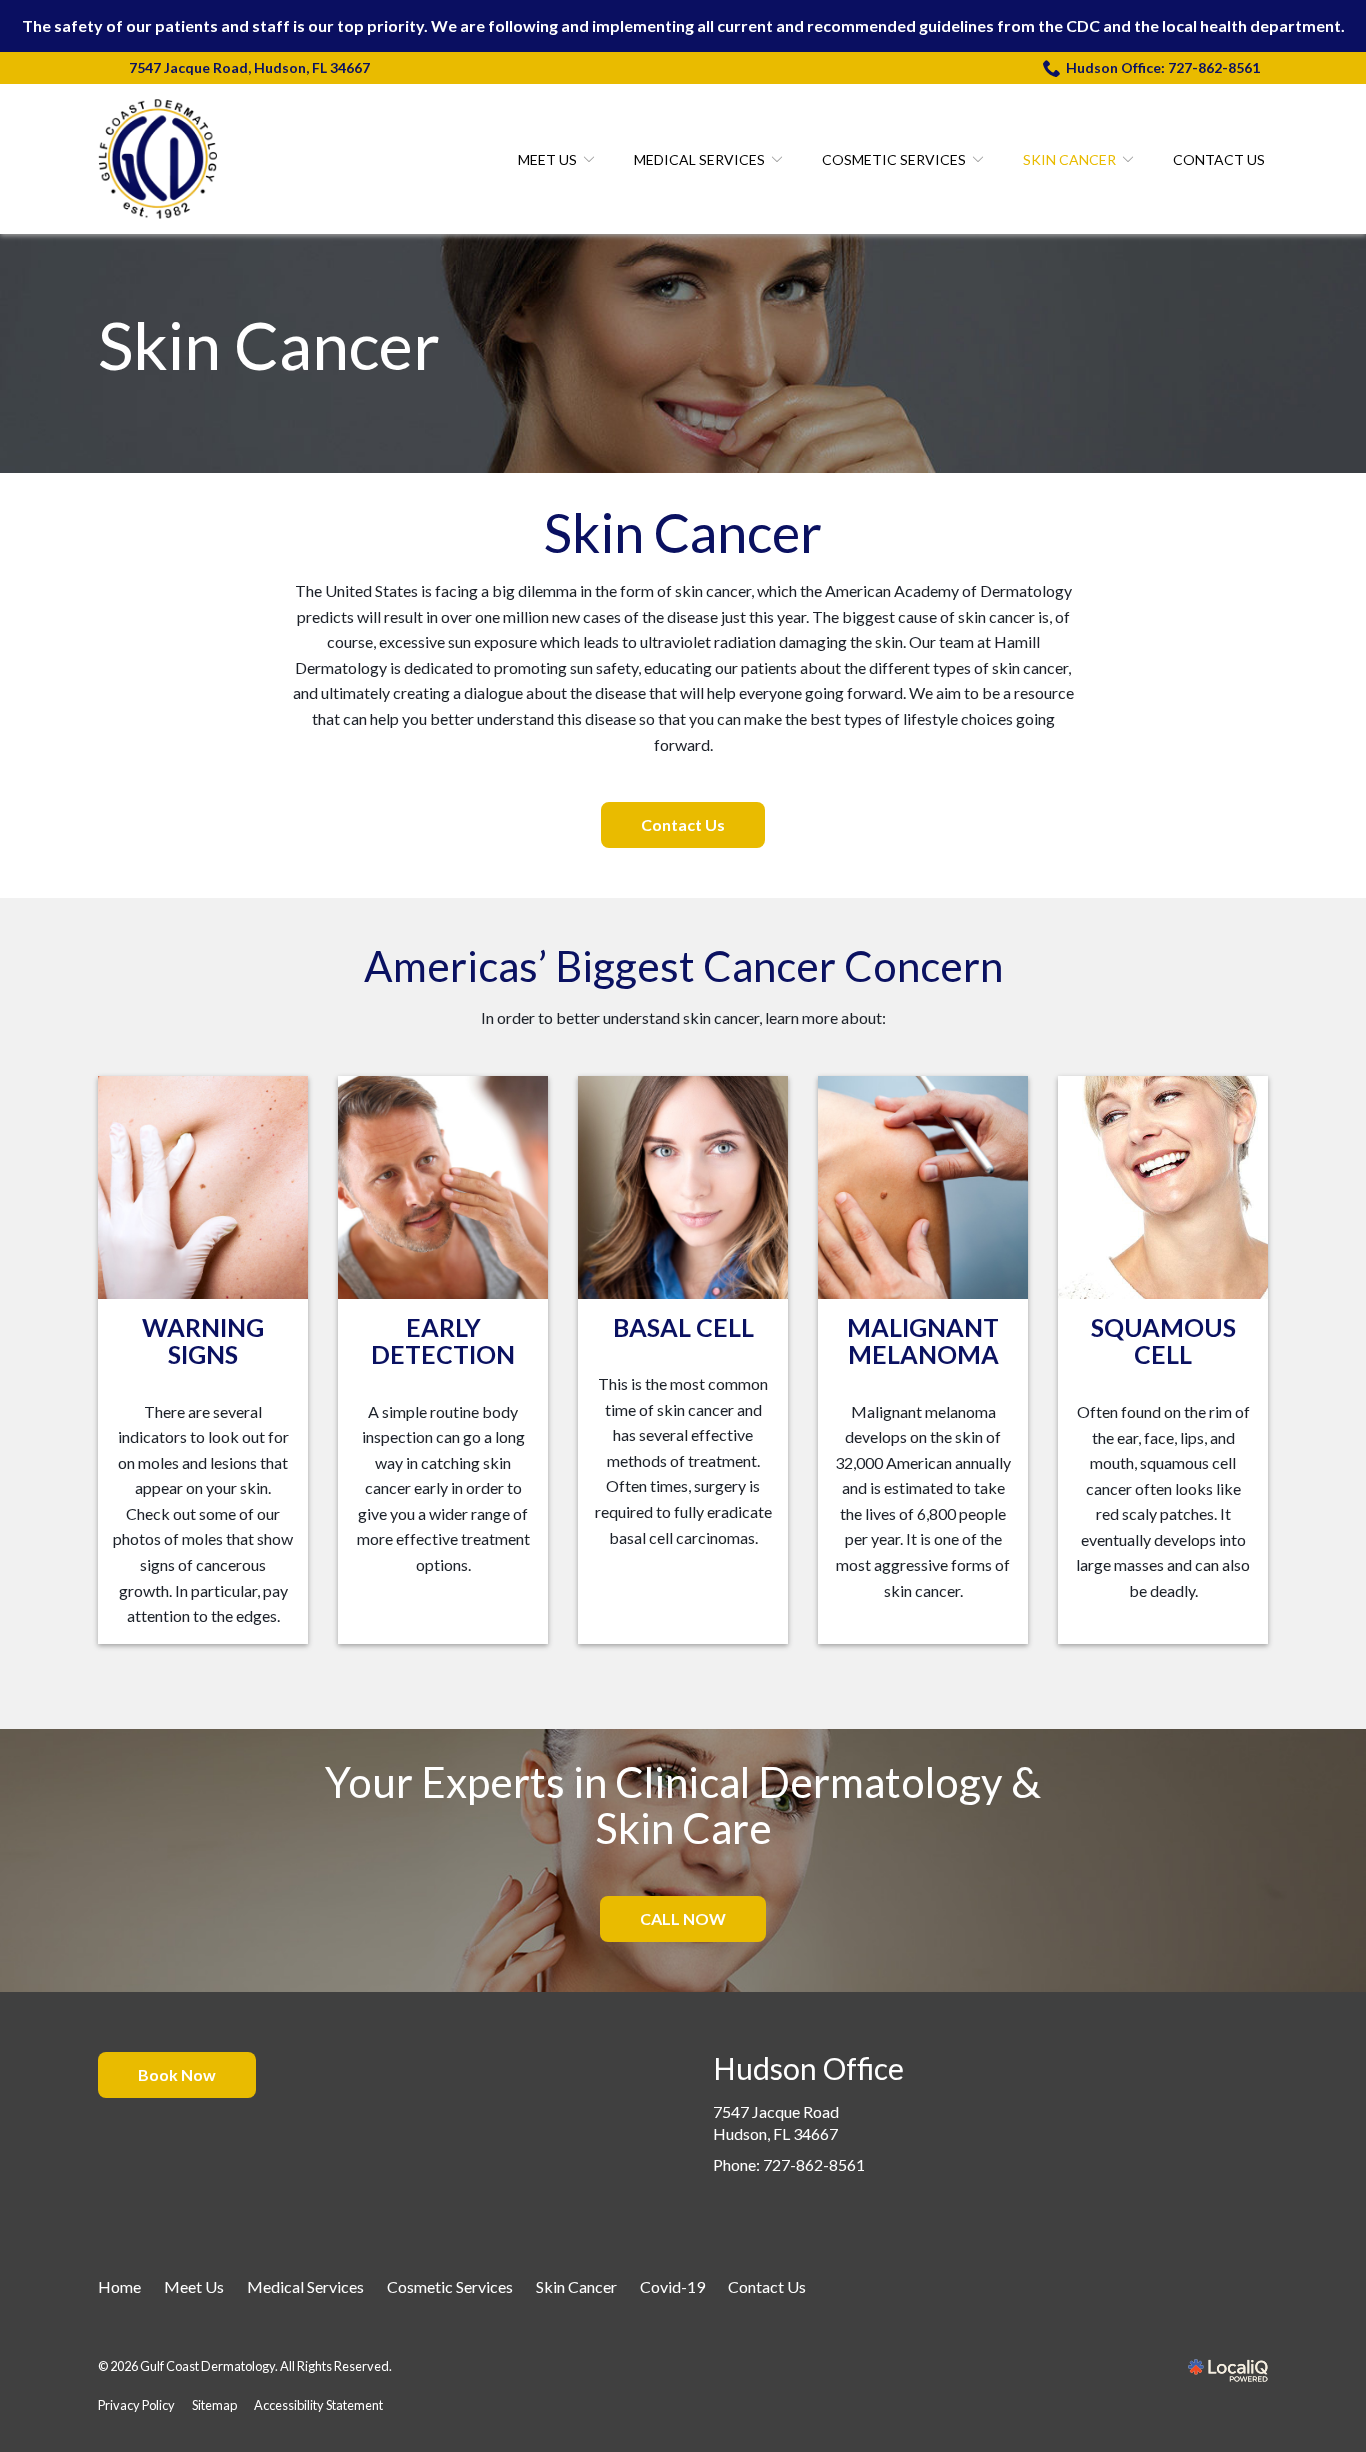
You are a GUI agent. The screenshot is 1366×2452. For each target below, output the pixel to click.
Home (119, 2286)
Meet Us (547, 159)
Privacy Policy (136, 2405)
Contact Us (1219, 159)
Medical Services (699, 159)
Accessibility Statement (318, 2405)
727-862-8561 (814, 2164)
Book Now (177, 2074)
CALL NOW (683, 1918)
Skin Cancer (1069, 159)
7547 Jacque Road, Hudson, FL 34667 (249, 67)
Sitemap (214, 2405)
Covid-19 (672, 2286)
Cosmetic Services (894, 159)
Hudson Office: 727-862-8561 (1163, 67)
